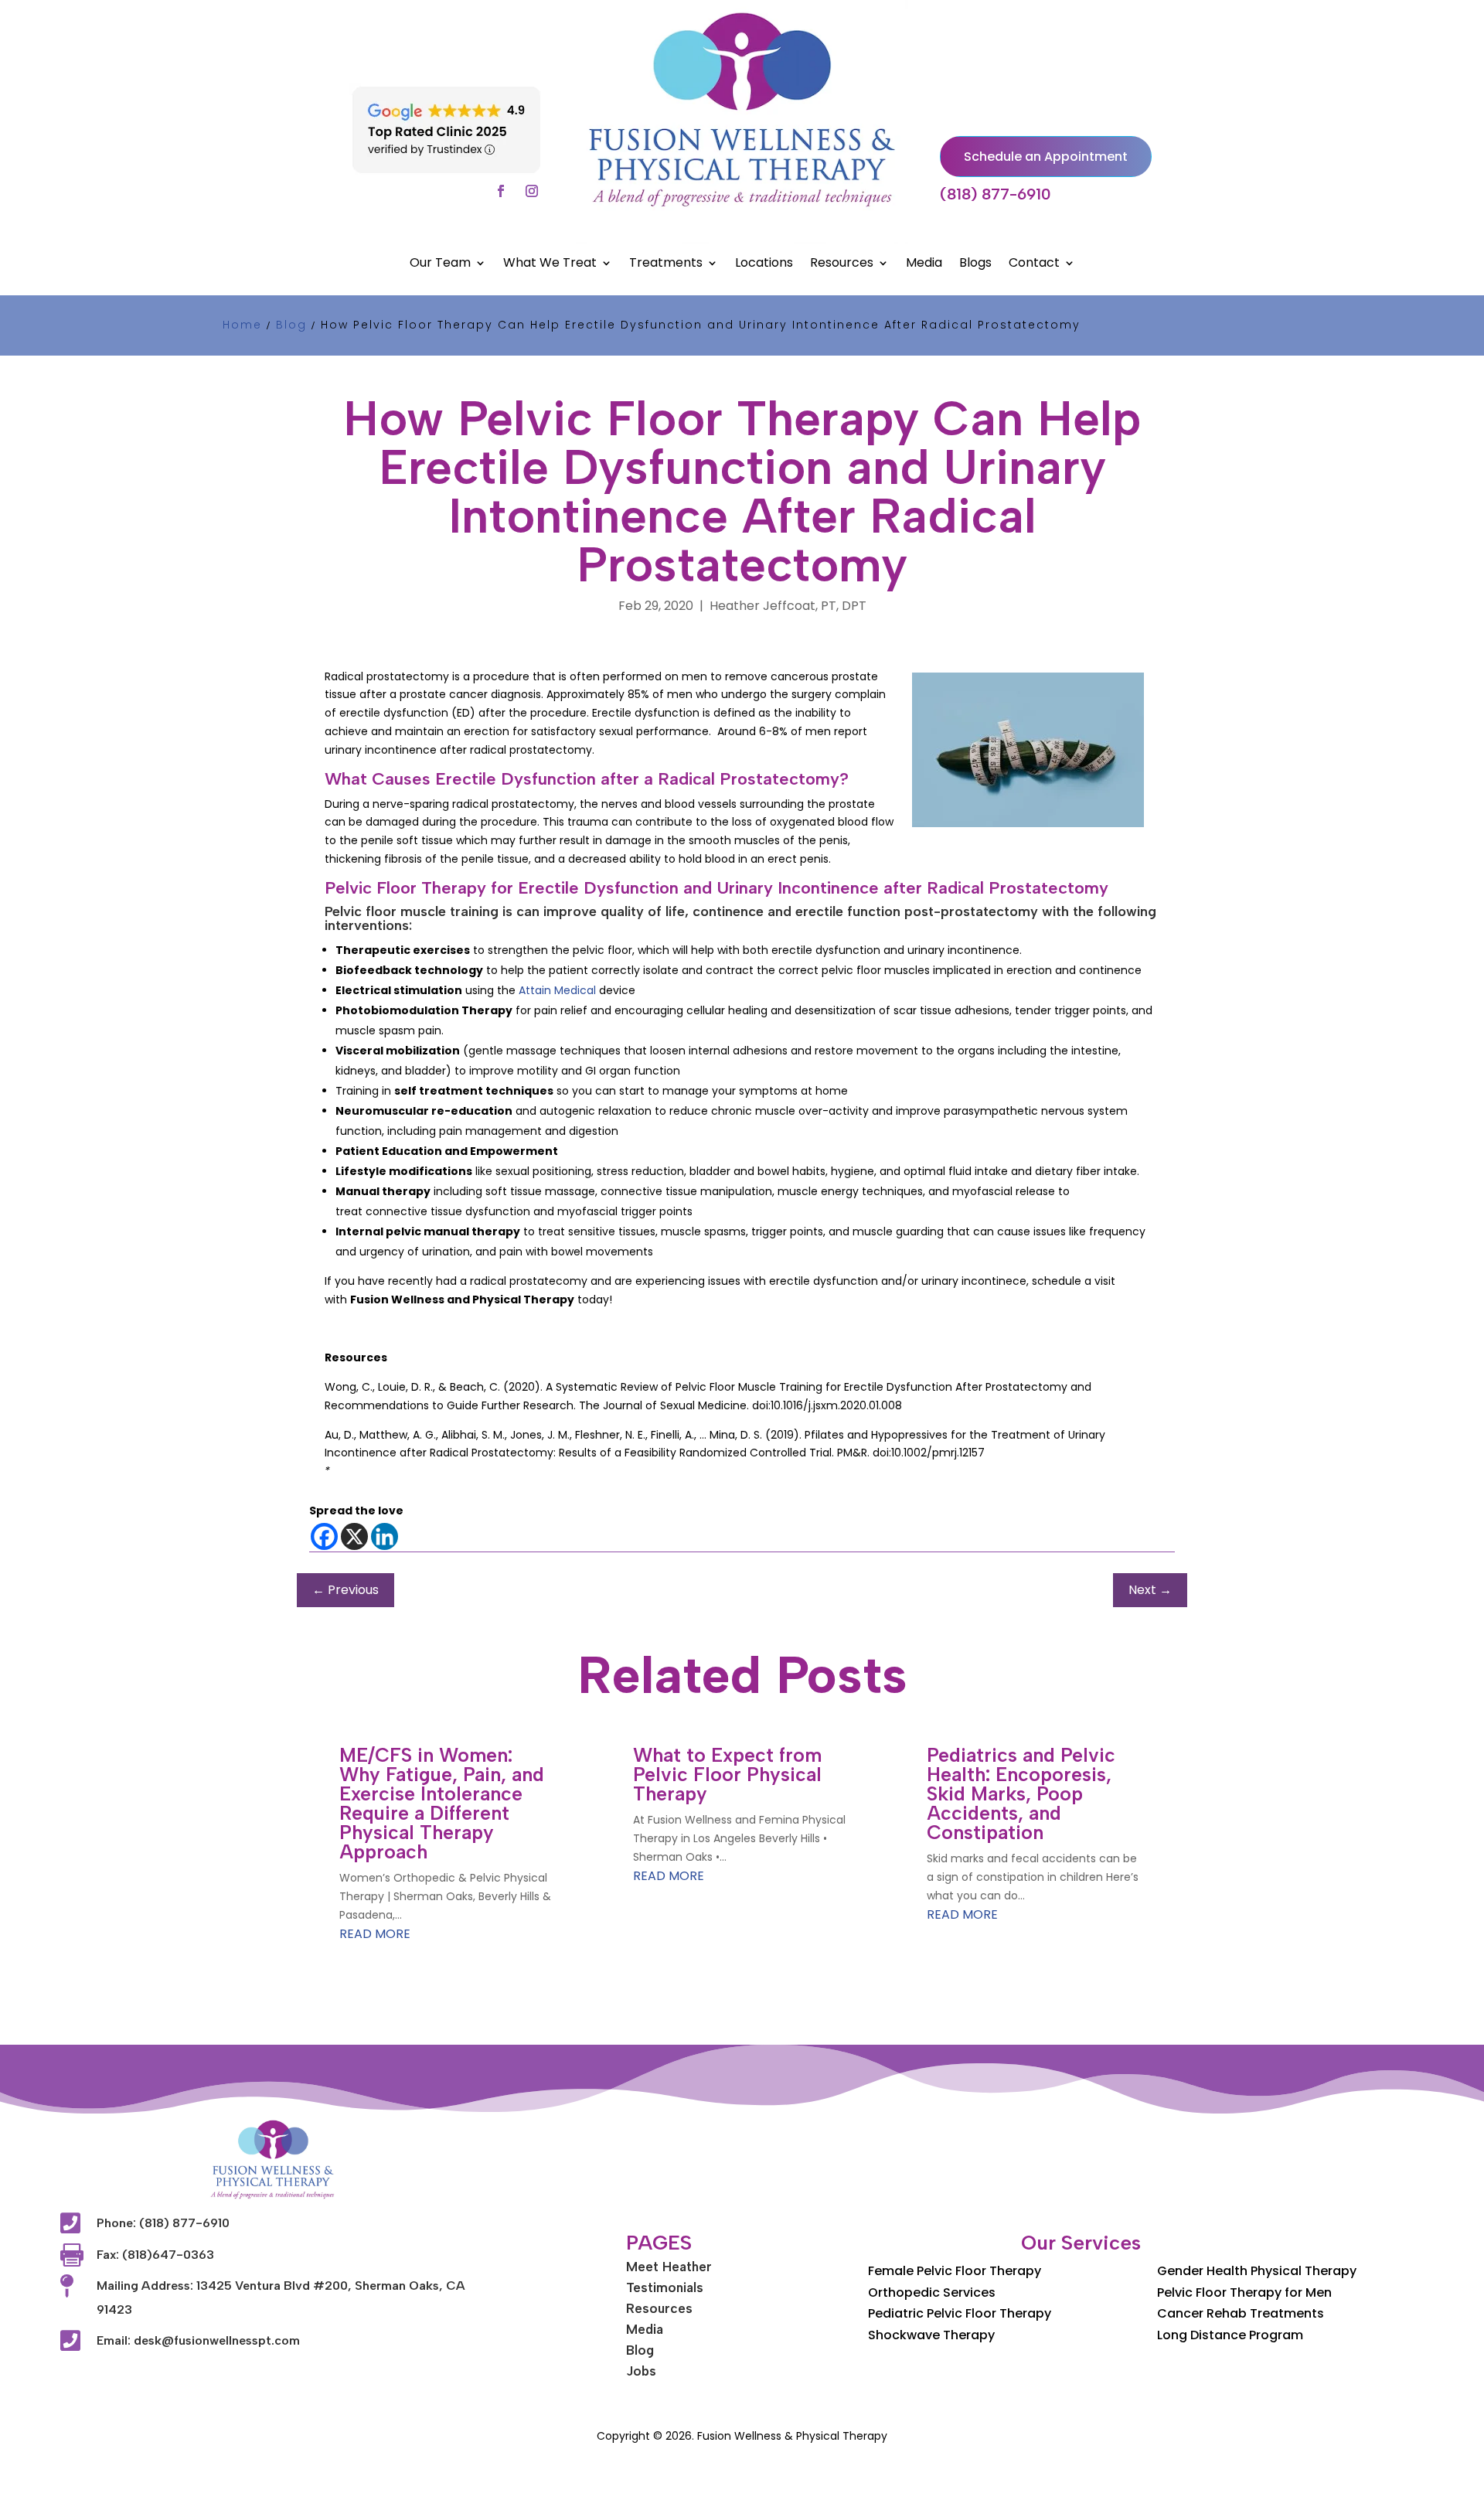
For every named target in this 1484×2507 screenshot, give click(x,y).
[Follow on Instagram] (532, 191)
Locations (764, 264)
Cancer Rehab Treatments (1241, 2313)
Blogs (975, 264)
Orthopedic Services (932, 2292)
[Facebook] (324, 1536)
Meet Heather (669, 2267)
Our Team (440, 264)
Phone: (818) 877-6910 (163, 2223)
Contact (1034, 264)
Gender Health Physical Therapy (1257, 2271)
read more (375, 1934)
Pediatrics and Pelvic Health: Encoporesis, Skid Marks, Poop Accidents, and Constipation (1021, 1793)
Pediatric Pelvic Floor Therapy (960, 2313)
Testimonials (665, 2287)
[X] (354, 1536)
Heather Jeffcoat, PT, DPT (788, 606)
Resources (842, 264)
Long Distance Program (1230, 2335)
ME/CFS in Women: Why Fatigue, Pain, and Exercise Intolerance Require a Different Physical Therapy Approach (442, 1803)
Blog (640, 2350)
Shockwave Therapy (931, 2335)
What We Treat (550, 264)
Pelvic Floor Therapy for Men (1244, 2292)
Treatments (666, 264)
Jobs (641, 2371)
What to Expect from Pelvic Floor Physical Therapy (727, 1774)
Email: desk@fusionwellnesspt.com (198, 2340)
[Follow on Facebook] (501, 191)
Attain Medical (557, 990)
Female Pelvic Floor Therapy (955, 2271)
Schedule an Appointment (1046, 157)
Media (924, 264)
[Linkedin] (385, 1536)
